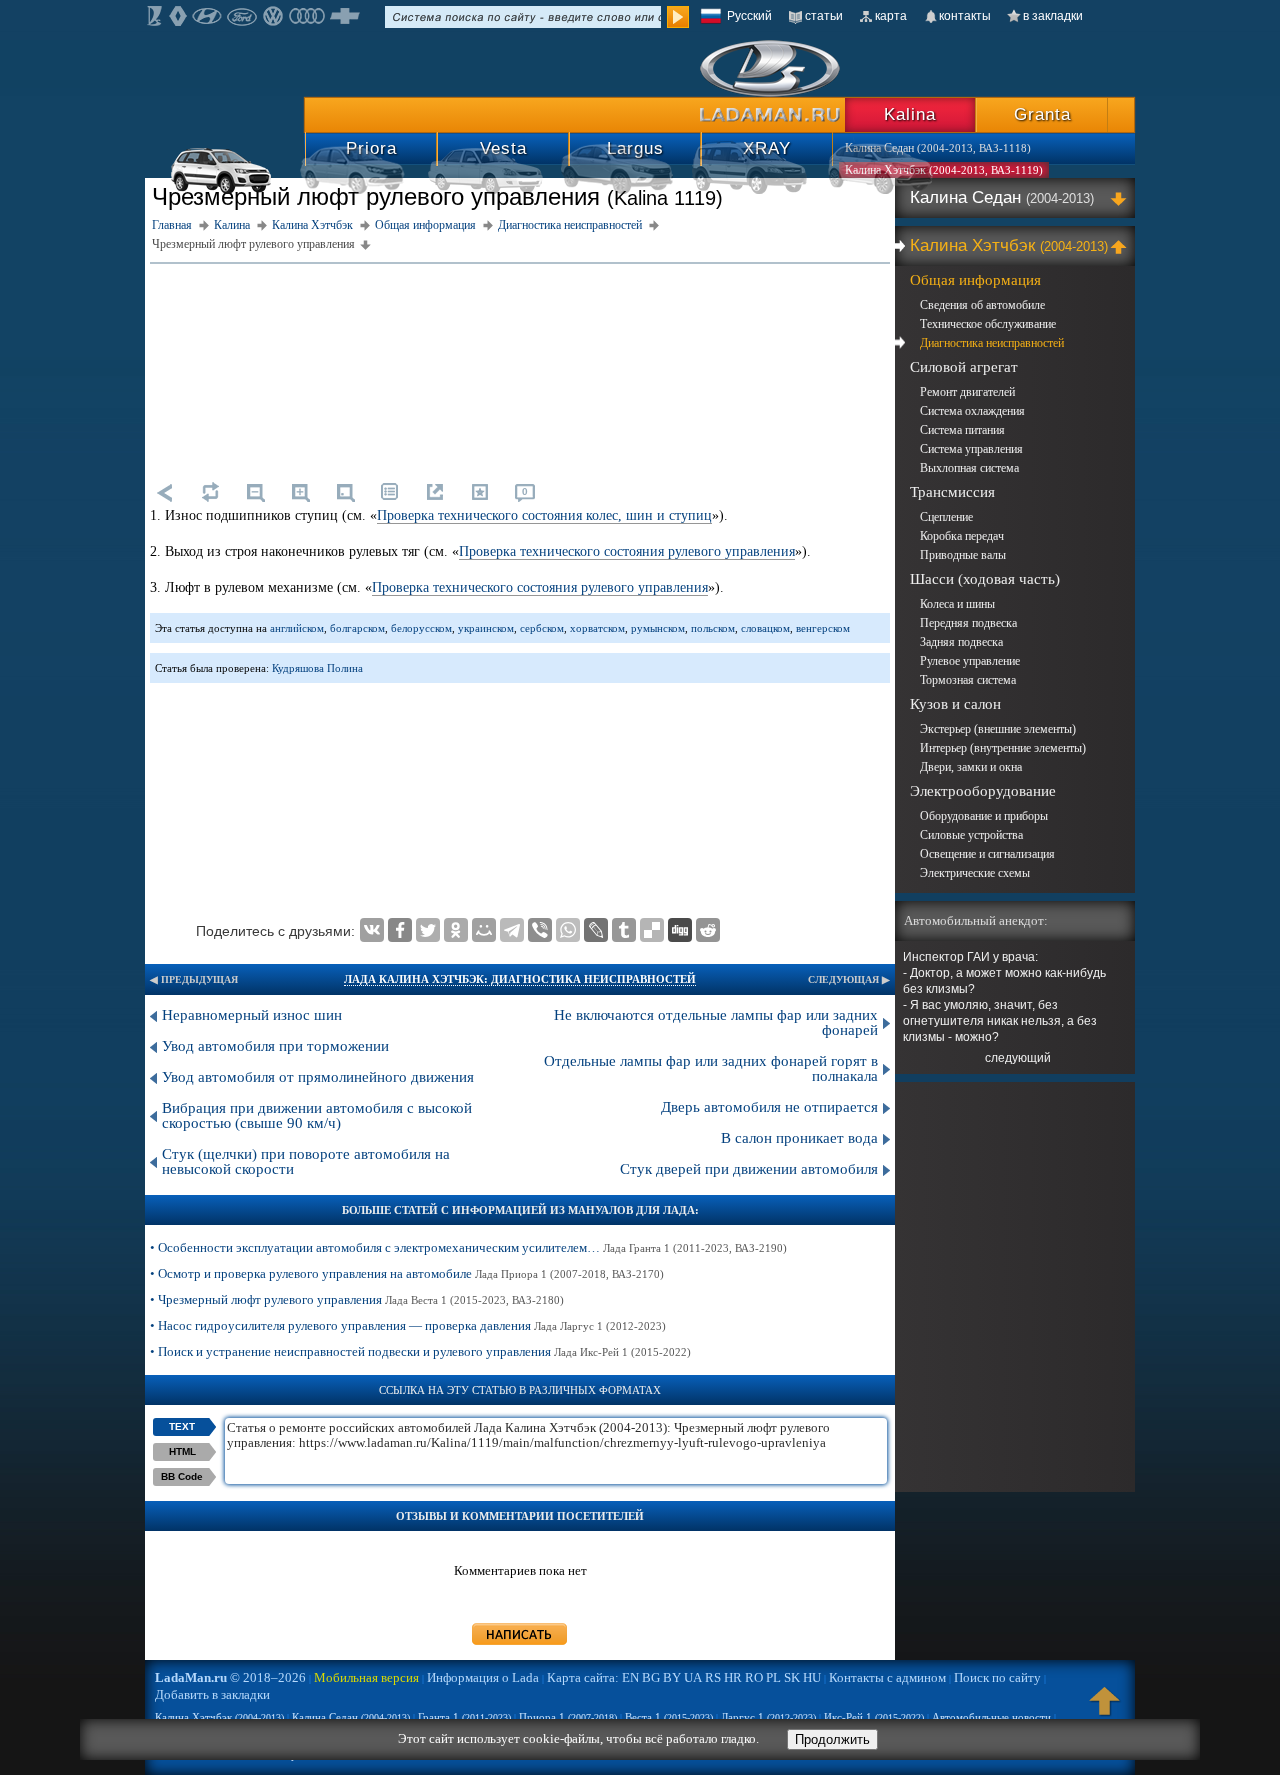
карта (891, 16)
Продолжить (832, 1739)
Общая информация (975, 280)
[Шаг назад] (165, 492)
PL (773, 1677)
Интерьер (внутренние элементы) (1003, 748)
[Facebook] (400, 930)
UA (693, 1677)
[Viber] (540, 930)
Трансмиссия (952, 492)
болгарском (357, 628)
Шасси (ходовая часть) (985, 579)
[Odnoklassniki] (456, 930)
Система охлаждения (972, 411)
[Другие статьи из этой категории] (390, 492)
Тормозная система (968, 680)
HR (733, 1677)
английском (297, 628)
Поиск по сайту (997, 1677)
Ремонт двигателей (967, 392)
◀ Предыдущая (194, 979)
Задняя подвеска (961, 642)
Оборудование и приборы (984, 816)
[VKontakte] (372, 930)
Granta (1042, 114)
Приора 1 (568, 1717)
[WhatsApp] (568, 930)
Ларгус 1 (768, 1717)
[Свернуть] (1121, 246)
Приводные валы (963, 555)
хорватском (597, 628)
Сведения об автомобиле (982, 305)
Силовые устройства (971, 835)
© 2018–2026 (230, 1677)
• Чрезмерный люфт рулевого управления (357, 1299)
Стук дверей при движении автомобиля (749, 1169)
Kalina (910, 114)
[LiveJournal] (596, 930)
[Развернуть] (1121, 198)
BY (672, 1677)
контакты (965, 16)
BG (651, 1677)
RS (713, 1677)
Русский (749, 16)
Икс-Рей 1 (874, 1717)
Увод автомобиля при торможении (275, 1046)
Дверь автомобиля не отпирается (769, 1107)
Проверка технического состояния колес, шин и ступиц (544, 515)
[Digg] (680, 930)
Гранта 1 (464, 1717)
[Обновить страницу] (210, 492)
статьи (824, 16)
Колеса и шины (957, 604)
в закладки (1053, 16)
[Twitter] (428, 930)
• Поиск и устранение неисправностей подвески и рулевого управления (420, 1351)
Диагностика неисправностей (992, 343)
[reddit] (708, 930)
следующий (1018, 1058)
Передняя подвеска (968, 623)
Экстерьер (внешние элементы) (998, 729)
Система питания (962, 430)
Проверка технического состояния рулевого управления (627, 551)
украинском (486, 628)
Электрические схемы (975, 873)
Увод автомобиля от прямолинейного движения (318, 1077)
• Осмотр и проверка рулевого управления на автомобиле (407, 1273)
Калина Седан (1002, 197)
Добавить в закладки (212, 1694)
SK (792, 1677)
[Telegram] (512, 930)
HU (812, 1677)
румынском (658, 628)
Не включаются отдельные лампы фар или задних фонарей (716, 1022)
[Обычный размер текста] (345, 492)
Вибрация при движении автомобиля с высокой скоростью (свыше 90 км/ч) (317, 1115)
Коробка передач (962, 536)
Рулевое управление (970, 661)
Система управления (971, 449)
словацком (765, 628)
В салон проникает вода (799, 1138)
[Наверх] (1105, 1710)
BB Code (182, 1476)
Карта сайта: (583, 1677)
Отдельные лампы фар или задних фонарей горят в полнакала (711, 1068)
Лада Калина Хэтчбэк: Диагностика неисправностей (520, 979)
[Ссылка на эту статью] (435, 492)
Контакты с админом (887, 1677)
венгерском (823, 628)
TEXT (182, 1426)
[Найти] (678, 17)
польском (713, 628)
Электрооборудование (983, 791)
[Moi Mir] (484, 930)
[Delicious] (652, 930)
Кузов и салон (955, 704)
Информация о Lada (483, 1677)
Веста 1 (669, 1717)
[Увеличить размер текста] (300, 492)
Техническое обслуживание (988, 324)
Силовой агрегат (964, 367)
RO (754, 1677)
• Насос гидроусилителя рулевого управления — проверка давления (408, 1325)
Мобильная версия (366, 1677)
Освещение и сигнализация (987, 854)
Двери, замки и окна (971, 767)
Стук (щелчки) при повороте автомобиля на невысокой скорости (306, 1161)
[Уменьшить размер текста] (255, 492)
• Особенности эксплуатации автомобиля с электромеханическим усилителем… (468, 1247)
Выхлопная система (969, 468)
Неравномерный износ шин (252, 1015)
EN (630, 1677)
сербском (542, 628)
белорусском (421, 628)
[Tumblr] (624, 930)
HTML (182, 1451)
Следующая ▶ (849, 979)
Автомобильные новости (991, 1717)
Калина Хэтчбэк (1009, 245)
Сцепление (946, 517)
